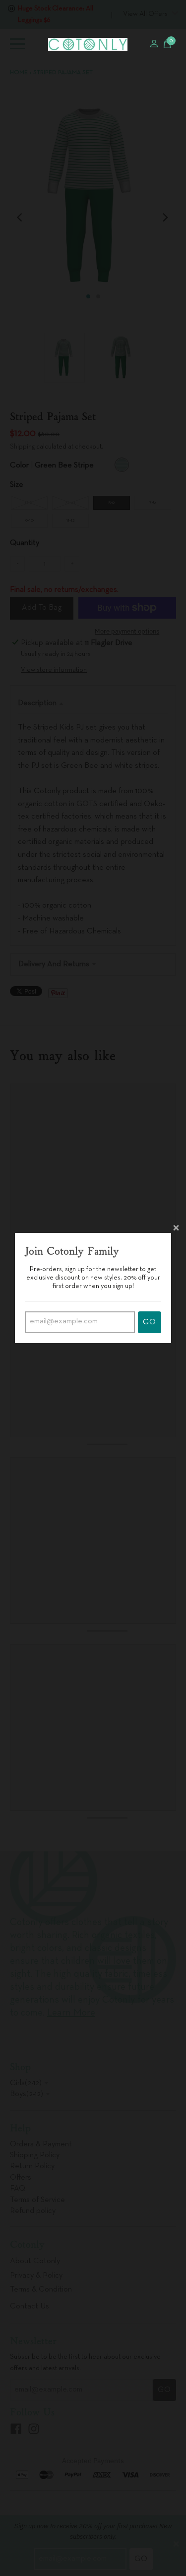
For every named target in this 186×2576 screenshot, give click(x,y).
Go (150, 1322)
